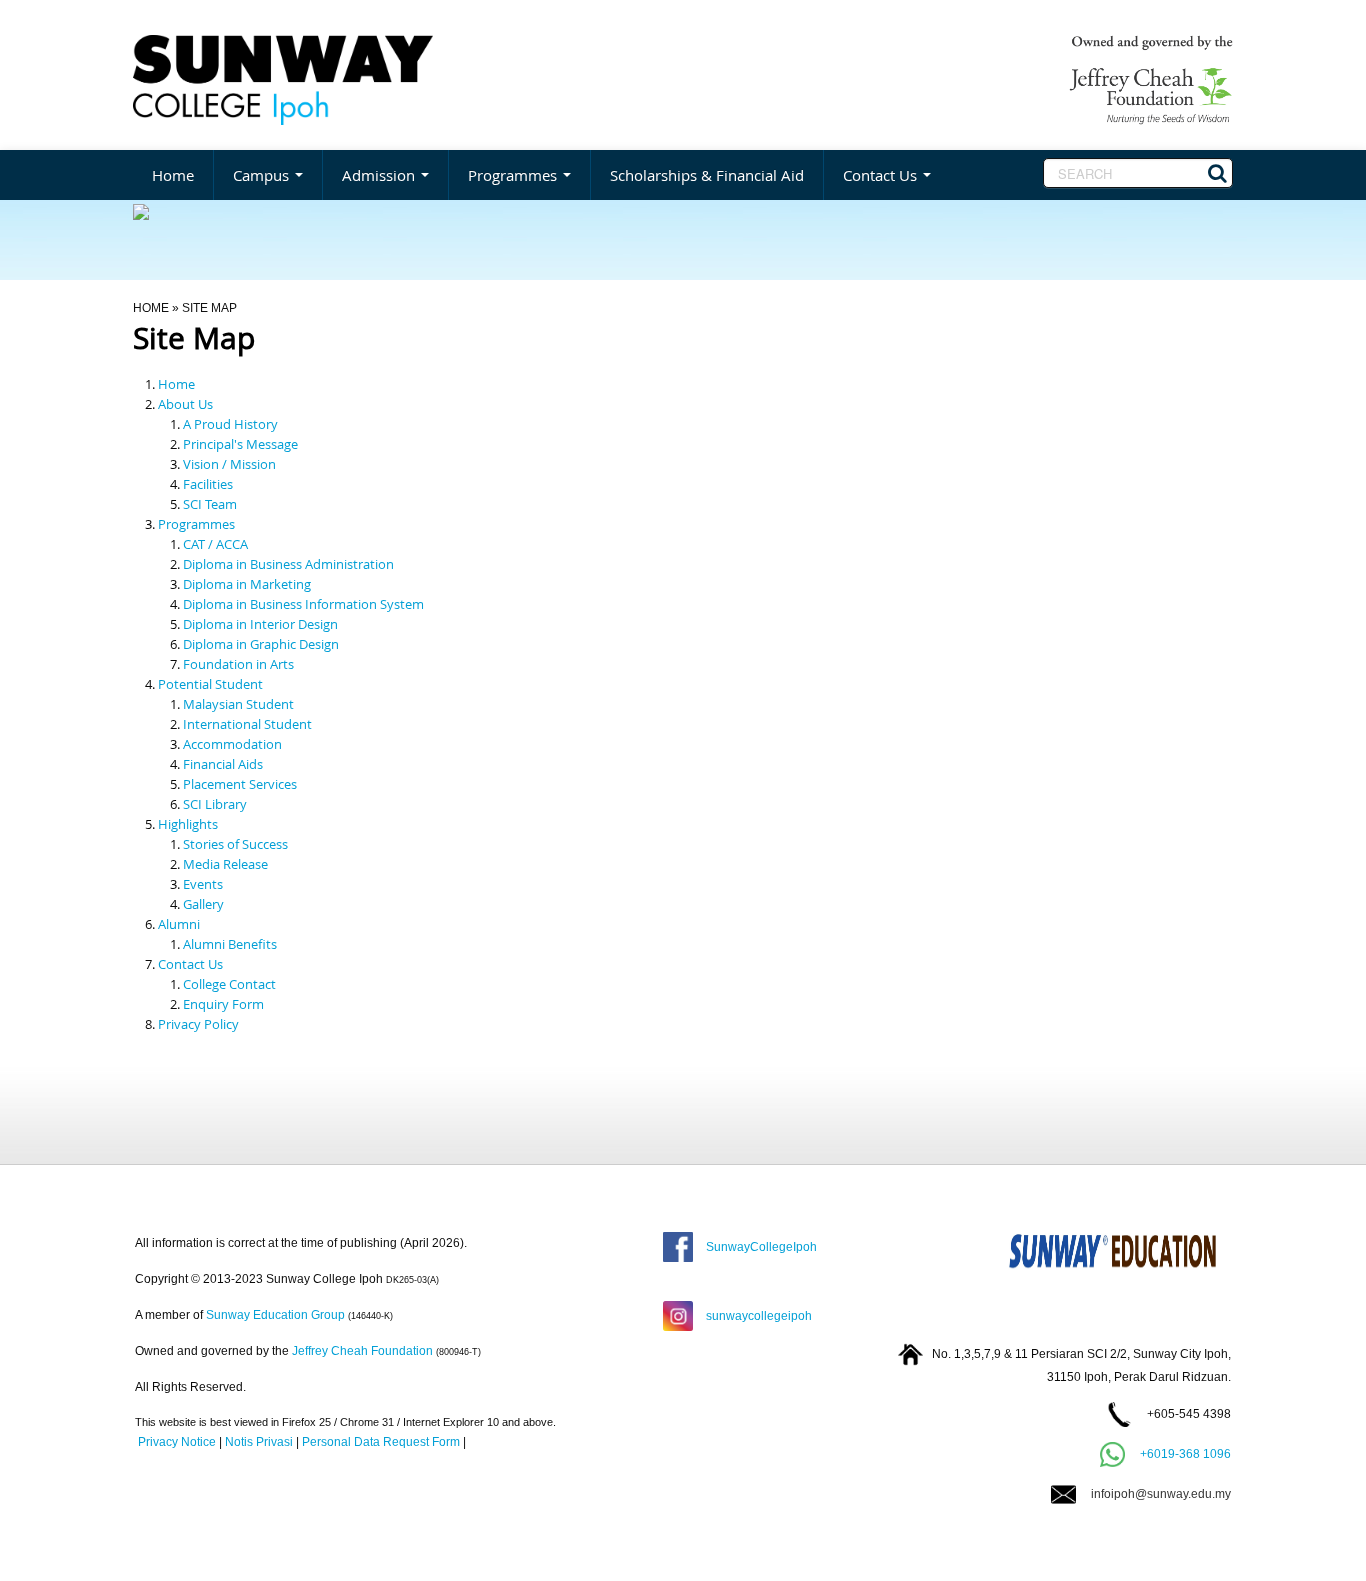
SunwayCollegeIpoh (758, 1247)
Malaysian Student (238, 704)
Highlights (188, 824)
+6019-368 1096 (1185, 1454)
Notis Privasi (259, 1442)
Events (203, 884)
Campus (263, 175)
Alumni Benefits (230, 944)
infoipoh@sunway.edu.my (1153, 1494)
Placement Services (240, 784)
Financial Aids (223, 764)
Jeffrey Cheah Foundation (362, 1351)
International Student (247, 724)
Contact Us (882, 175)
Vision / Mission (229, 464)
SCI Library (215, 804)
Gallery (203, 904)
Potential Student (210, 684)
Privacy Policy (198, 1024)
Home (173, 175)
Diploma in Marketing (247, 584)
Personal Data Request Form (381, 1442)
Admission (380, 175)
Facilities (208, 484)
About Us (185, 404)
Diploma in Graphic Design (261, 644)
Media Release (225, 864)
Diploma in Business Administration (288, 564)
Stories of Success (235, 844)
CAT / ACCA (215, 544)
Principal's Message (240, 444)
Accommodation (232, 744)
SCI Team (210, 504)
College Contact (229, 984)
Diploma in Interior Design (260, 624)
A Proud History (230, 424)
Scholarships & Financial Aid (707, 175)
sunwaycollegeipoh (756, 1316)
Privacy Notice (177, 1442)
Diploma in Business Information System (303, 604)
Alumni (179, 924)
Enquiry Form (223, 1004)
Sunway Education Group (275, 1315)
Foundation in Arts (238, 664)
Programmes (514, 175)
